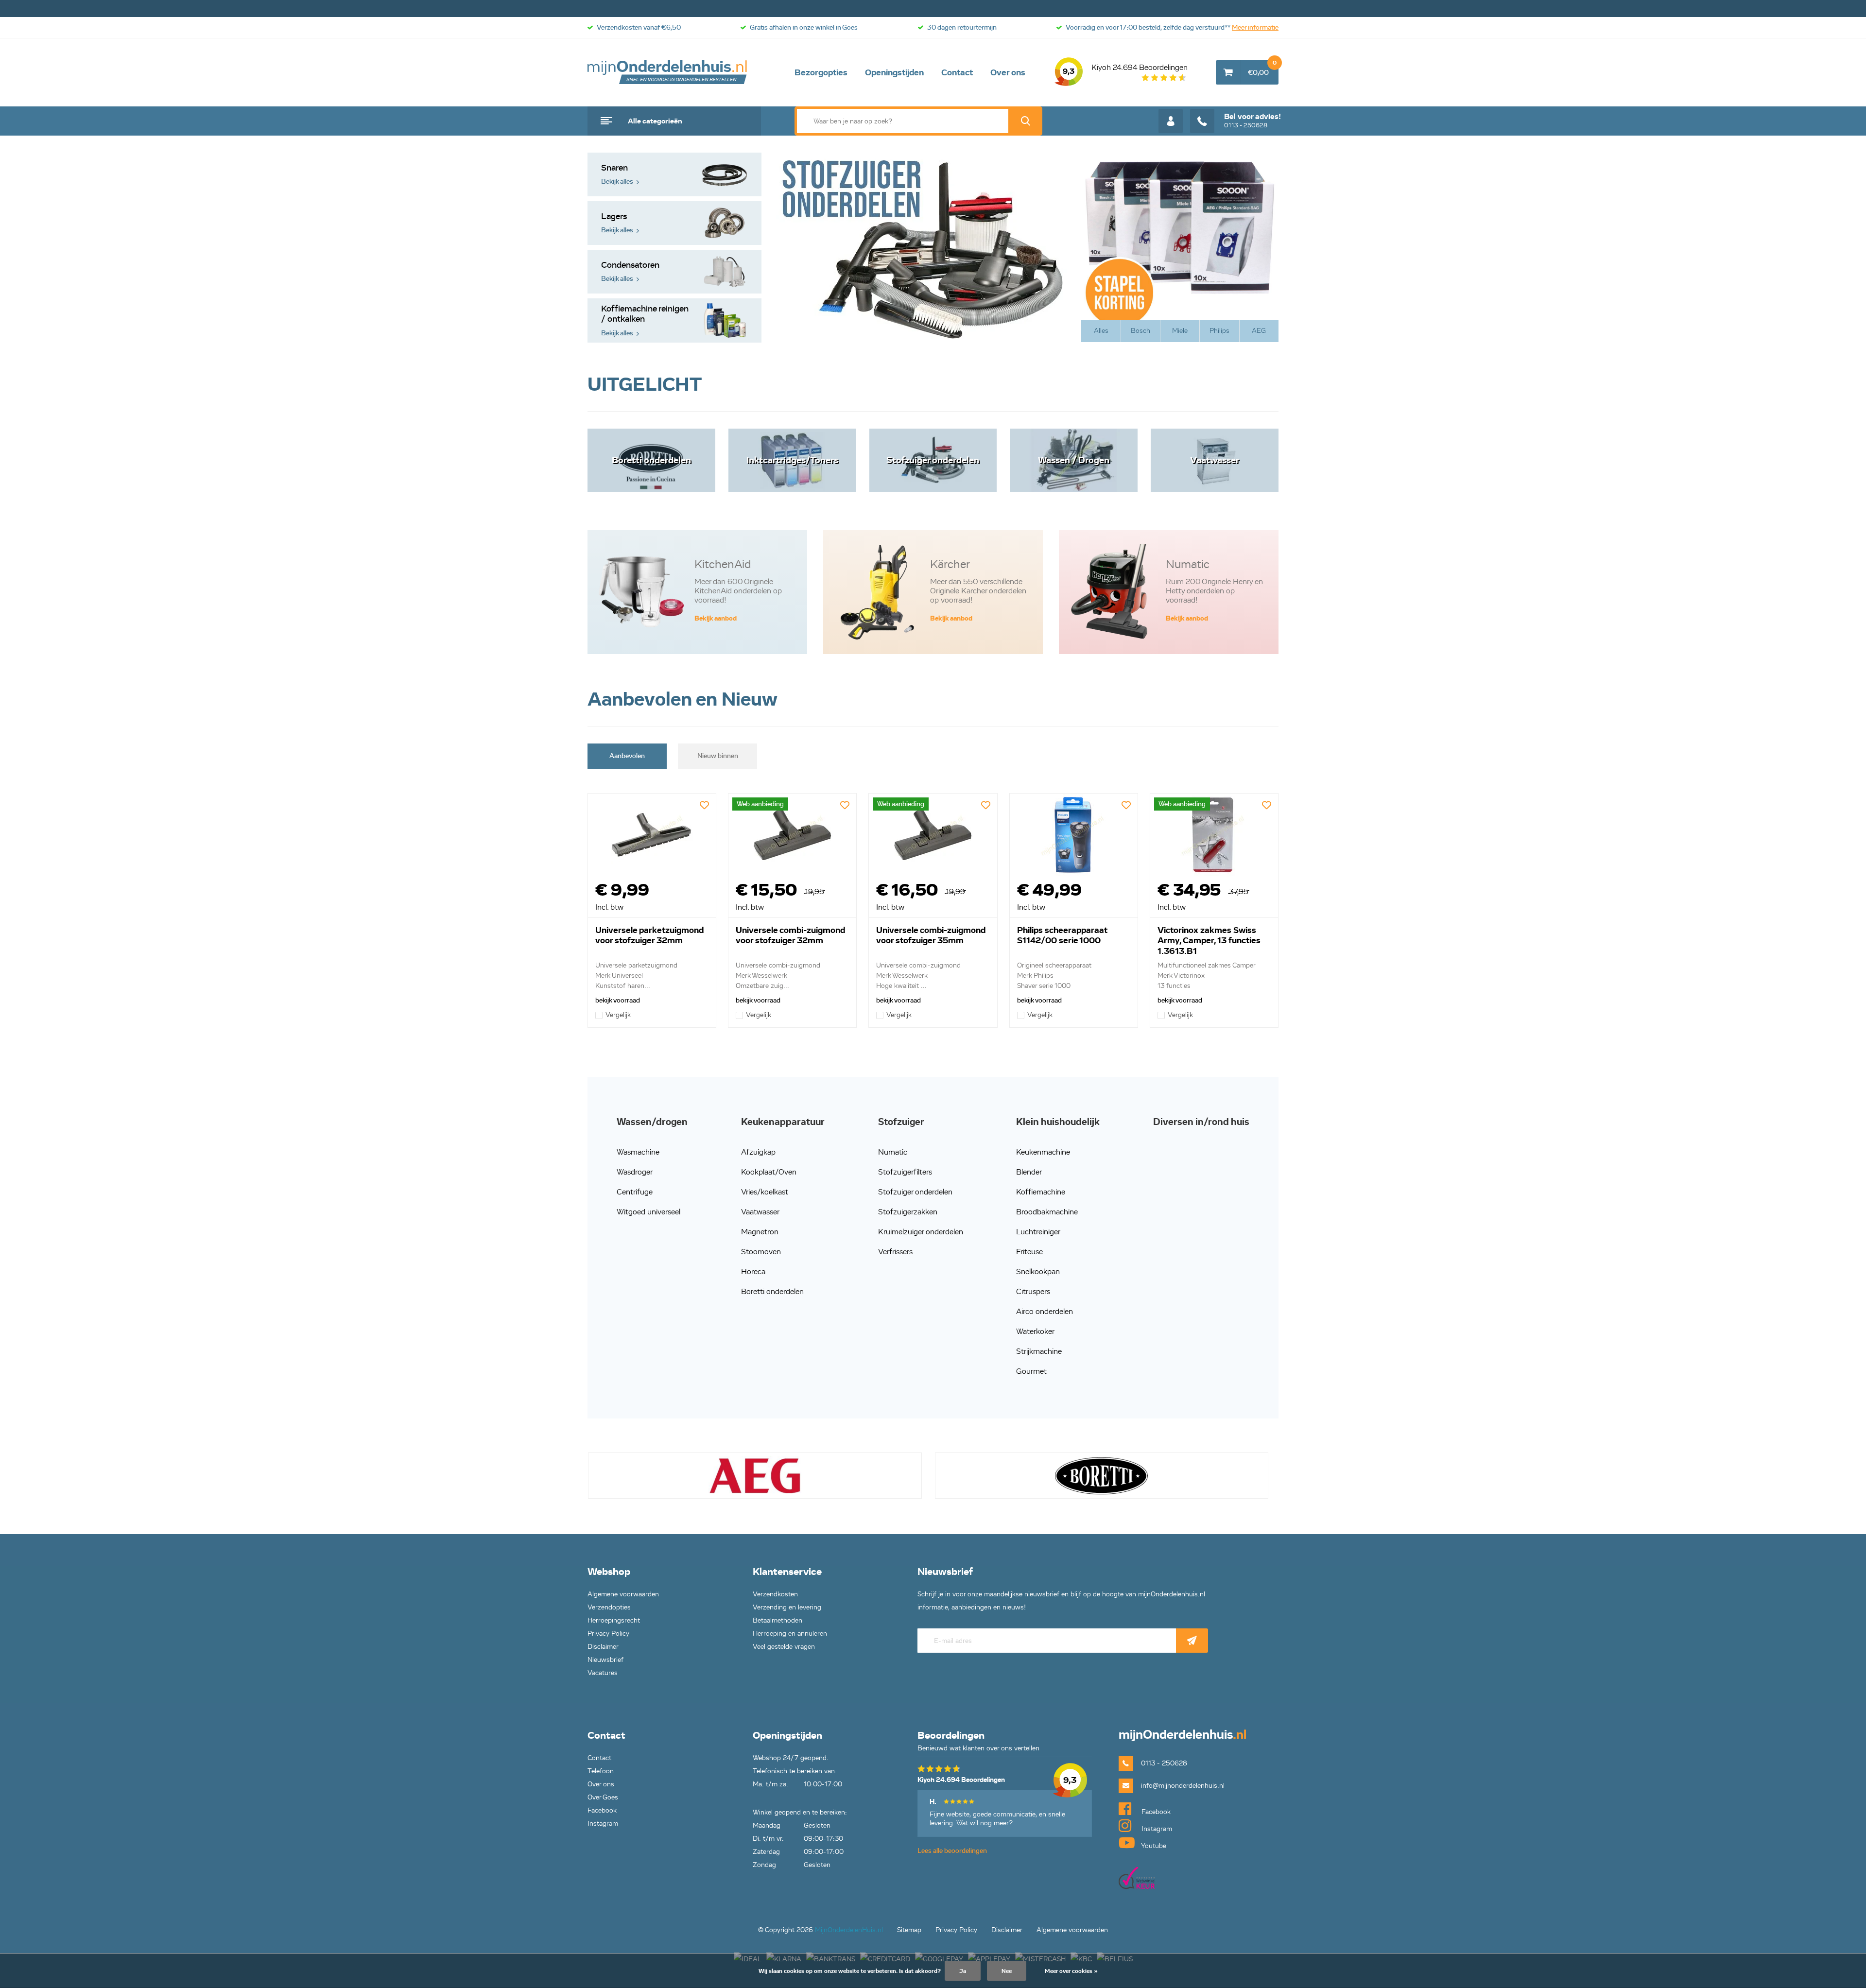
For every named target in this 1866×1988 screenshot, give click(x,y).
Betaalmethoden (777, 1620)
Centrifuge (635, 1192)
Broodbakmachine (1047, 1212)
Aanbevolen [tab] (627, 756)
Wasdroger (635, 1172)
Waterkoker (1035, 1331)
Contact (957, 72)
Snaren (617, 174)
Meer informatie (1255, 27)
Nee (1007, 1971)
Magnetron (760, 1232)
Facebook (602, 1810)
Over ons (1008, 72)
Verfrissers (895, 1252)
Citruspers (1033, 1291)
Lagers (617, 223)
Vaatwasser (760, 1212)
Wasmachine (638, 1152)
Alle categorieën (655, 121)
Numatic (893, 1152)
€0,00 (1262, 69)
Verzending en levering (787, 1607)
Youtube (1153, 1846)
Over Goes (603, 1797)
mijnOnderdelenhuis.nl (668, 72)
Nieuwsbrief (605, 1660)
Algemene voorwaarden (623, 1594)
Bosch (1140, 331)
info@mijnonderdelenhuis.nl (1183, 1786)
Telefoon (601, 1771)
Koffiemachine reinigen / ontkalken (645, 320)
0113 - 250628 (1253, 121)
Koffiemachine (1041, 1192)
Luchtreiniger (1038, 1232)
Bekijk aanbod (716, 618)
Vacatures (603, 1673)
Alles (1101, 331)
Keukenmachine (1043, 1152)
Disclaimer (603, 1647)
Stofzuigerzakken (908, 1212)
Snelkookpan (1038, 1271)
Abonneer (1192, 1641)
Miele (1180, 331)
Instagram (603, 1824)
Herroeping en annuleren (790, 1634)
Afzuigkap (758, 1152)
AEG (1259, 331)
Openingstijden (894, 72)
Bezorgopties (821, 72)
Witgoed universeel (648, 1212)
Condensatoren (630, 271)
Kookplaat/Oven (769, 1172)
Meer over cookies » (1071, 1971)
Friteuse (1029, 1252)
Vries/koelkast (765, 1192)
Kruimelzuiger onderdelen (921, 1232)
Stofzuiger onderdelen (915, 1192)
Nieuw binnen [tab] (718, 756)
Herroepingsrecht (614, 1620)
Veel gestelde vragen (784, 1647)
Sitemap (909, 1930)
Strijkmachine (1039, 1351)
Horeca (753, 1271)
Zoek (1025, 121)
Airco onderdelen (1045, 1311)
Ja (963, 1971)
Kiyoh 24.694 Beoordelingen (1125, 69)
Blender (1029, 1172)
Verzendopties (609, 1607)
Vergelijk (618, 1015)
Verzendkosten (775, 1594)
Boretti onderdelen (772, 1291)
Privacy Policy (608, 1634)
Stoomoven (761, 1252)
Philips (1219, 331)
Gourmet (1031, 1371)
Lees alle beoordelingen (952, 1851)
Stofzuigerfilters (905, 1172)
